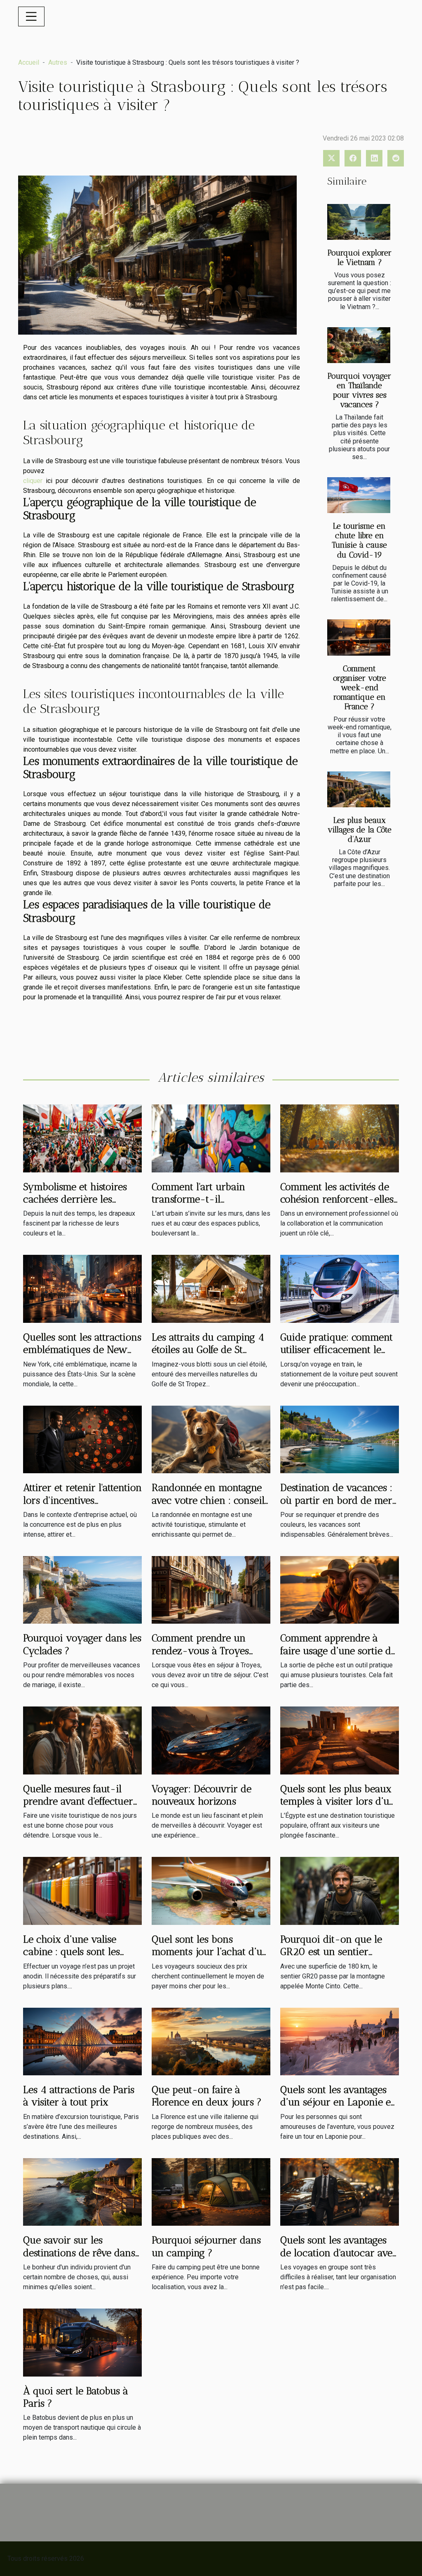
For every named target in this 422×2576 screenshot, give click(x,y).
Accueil (29, 62)
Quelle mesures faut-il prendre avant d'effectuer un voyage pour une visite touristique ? (81, 1807)
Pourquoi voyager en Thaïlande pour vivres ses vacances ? (359, 390)
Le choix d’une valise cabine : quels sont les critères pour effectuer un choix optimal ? (80, 1958)
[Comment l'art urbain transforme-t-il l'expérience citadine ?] (211, 1138)
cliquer (33, 481)
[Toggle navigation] (31, 16)
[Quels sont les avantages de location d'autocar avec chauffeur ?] (340, 2191)
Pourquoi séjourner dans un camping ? (206, 2246)
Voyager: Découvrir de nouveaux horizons (202, 1795)
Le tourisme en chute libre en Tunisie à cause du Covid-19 (359, 540)
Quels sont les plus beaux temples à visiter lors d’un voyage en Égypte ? (338, 1801)
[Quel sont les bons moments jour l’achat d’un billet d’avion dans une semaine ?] (211, 1890)
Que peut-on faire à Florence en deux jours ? (207, 2096)
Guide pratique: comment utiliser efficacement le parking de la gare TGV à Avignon (336, 1356)
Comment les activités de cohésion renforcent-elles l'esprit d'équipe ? (337, 1199)
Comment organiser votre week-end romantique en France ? (360, 688)
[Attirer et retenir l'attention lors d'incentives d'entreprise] (82, 1439)
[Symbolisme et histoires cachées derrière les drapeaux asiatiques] (82, 1138)
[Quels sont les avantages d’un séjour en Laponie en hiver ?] (340, 2041)
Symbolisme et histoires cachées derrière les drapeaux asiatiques (75, 1199)
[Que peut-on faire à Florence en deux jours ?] (211, 2041)
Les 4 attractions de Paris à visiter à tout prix (79, 2096)
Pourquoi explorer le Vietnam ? (360, 258)
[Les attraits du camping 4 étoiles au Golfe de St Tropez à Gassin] (211, 1288)
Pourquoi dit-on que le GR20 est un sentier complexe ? (331, 1952)
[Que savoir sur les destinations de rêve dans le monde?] (82, 2191)
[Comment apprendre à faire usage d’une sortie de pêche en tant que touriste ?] (340, 1589)
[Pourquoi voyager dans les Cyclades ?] (82, 1589)
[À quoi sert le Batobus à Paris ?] (82, 2342)
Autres (58, 62)
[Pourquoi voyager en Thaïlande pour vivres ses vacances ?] (359, 345)
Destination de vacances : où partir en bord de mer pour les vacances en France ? (336, 1506)
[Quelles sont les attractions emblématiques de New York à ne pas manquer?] (82, 1288)
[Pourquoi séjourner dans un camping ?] (211, 2191)
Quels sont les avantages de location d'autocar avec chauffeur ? (339, 2253)
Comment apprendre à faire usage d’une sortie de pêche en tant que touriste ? (338, 1657)
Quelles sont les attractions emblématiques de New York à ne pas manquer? (82, 1350)
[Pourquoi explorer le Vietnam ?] (359, 222)
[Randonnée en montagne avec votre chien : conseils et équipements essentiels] (211, 1439)
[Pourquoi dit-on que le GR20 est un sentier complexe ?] (340, 1890)
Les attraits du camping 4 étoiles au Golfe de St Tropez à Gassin (208, 1350)
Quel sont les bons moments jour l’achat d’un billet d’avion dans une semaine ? (210, 1958)
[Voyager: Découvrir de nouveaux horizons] (211, 1740)
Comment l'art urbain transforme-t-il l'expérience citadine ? (200, 1199)
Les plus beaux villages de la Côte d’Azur (360, 830)
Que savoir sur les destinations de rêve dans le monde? (79, 2253)
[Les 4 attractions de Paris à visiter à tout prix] (82, 2041)
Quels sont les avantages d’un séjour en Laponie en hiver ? (339, 2102)
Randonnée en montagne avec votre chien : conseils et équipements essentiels (210, 1500)
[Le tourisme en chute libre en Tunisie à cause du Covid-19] (359, 495)
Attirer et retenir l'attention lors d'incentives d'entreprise (82, 1500)
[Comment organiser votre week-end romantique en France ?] (359, 637)
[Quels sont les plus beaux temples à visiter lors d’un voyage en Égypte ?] (340, 1740)
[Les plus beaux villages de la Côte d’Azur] (359, 789)
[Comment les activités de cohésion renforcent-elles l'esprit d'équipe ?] (340, 1138)
